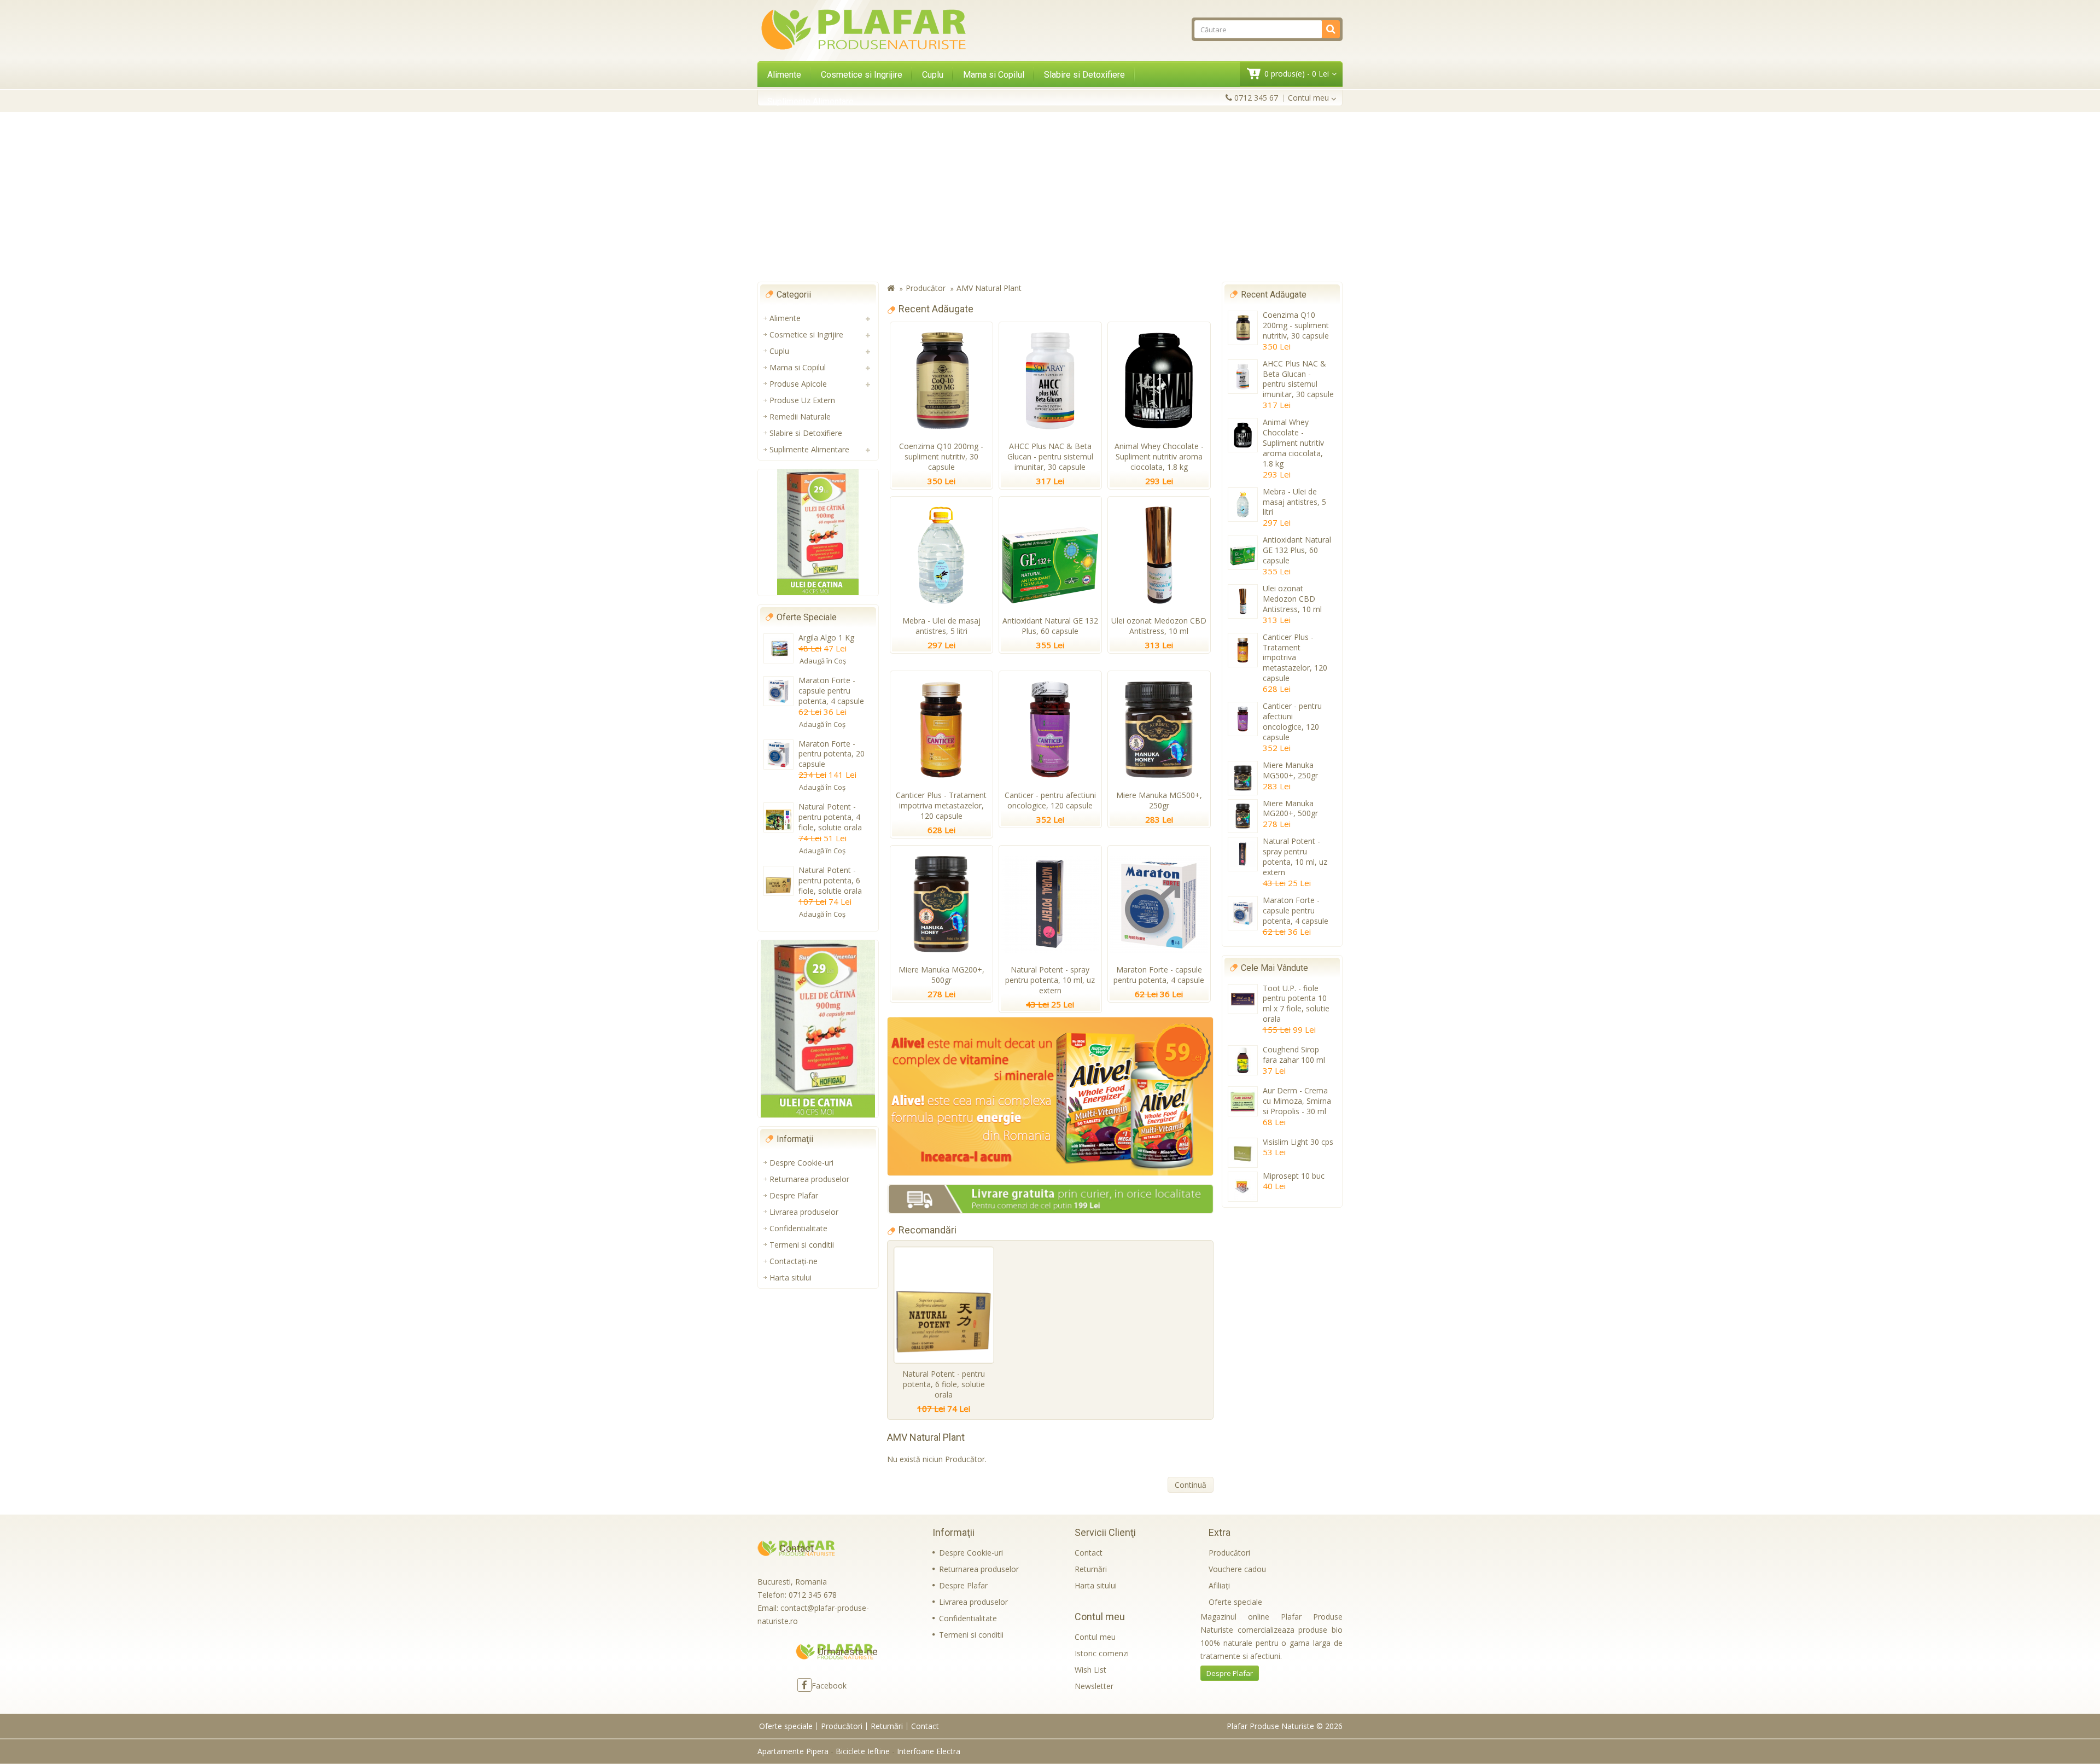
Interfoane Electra (929, 1751)
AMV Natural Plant (989, 288)
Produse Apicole (798, 384)
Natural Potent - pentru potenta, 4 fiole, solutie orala (830, 817)
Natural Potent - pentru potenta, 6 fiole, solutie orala (830, 880)
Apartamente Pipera (793, 1751)
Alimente (784, 75)
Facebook (829, 1686)
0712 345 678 (813, 1595)
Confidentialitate (798, 1228)
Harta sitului (791, 1277)
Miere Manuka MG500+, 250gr (1159, 800)
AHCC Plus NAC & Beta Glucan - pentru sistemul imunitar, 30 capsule (1050, 456)
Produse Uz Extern (802, 400)
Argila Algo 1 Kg (826, 638)
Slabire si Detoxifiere (1084, 75)
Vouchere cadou (1237, 1569)
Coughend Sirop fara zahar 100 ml (1294, 1055)
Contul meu (1095, 1637)
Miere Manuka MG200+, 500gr (941, 975)
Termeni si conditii (802, 1245)
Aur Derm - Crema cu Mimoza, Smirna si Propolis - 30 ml (1297, 1101)
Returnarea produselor (809, 1179)
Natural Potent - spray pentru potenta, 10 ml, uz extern (1050, 980)
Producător (926, 288)
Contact (1089, 1553)
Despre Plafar (794, 1195)
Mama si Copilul (994, 75)
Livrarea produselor (804, 1212)
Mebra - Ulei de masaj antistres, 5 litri (941, 626)
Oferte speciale (1235, 1602)
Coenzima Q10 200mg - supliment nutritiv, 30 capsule (941, 456)
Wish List (1090, 1670)
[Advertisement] (1050, 197)
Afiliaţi (1219, 1585)
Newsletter (1094, 1686)
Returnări (1091, 1569)
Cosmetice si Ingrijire (862, 75)
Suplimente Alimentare (810, 101)
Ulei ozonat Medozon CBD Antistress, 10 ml (1159, 626)
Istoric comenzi (1102, 1653)
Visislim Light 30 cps (1298, 1142)
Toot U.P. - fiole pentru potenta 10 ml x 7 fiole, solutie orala (1296, 1004)
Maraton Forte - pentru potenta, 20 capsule (832, 754)
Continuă (1191, 1485)
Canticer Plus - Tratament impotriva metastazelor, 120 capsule (941, 805)
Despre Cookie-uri (801, 1163)
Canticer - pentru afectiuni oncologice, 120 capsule (1050, 800)
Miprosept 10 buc (1294, 1176)
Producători (1229, 1553)
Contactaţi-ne (794, 1261)
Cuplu (933, 75)
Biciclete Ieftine (863, 1751)
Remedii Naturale (800, 417)
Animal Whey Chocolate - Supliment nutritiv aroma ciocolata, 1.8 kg (1159, 456)
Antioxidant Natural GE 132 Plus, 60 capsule (1050, 626)
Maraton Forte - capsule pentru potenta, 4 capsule (831, 691)
